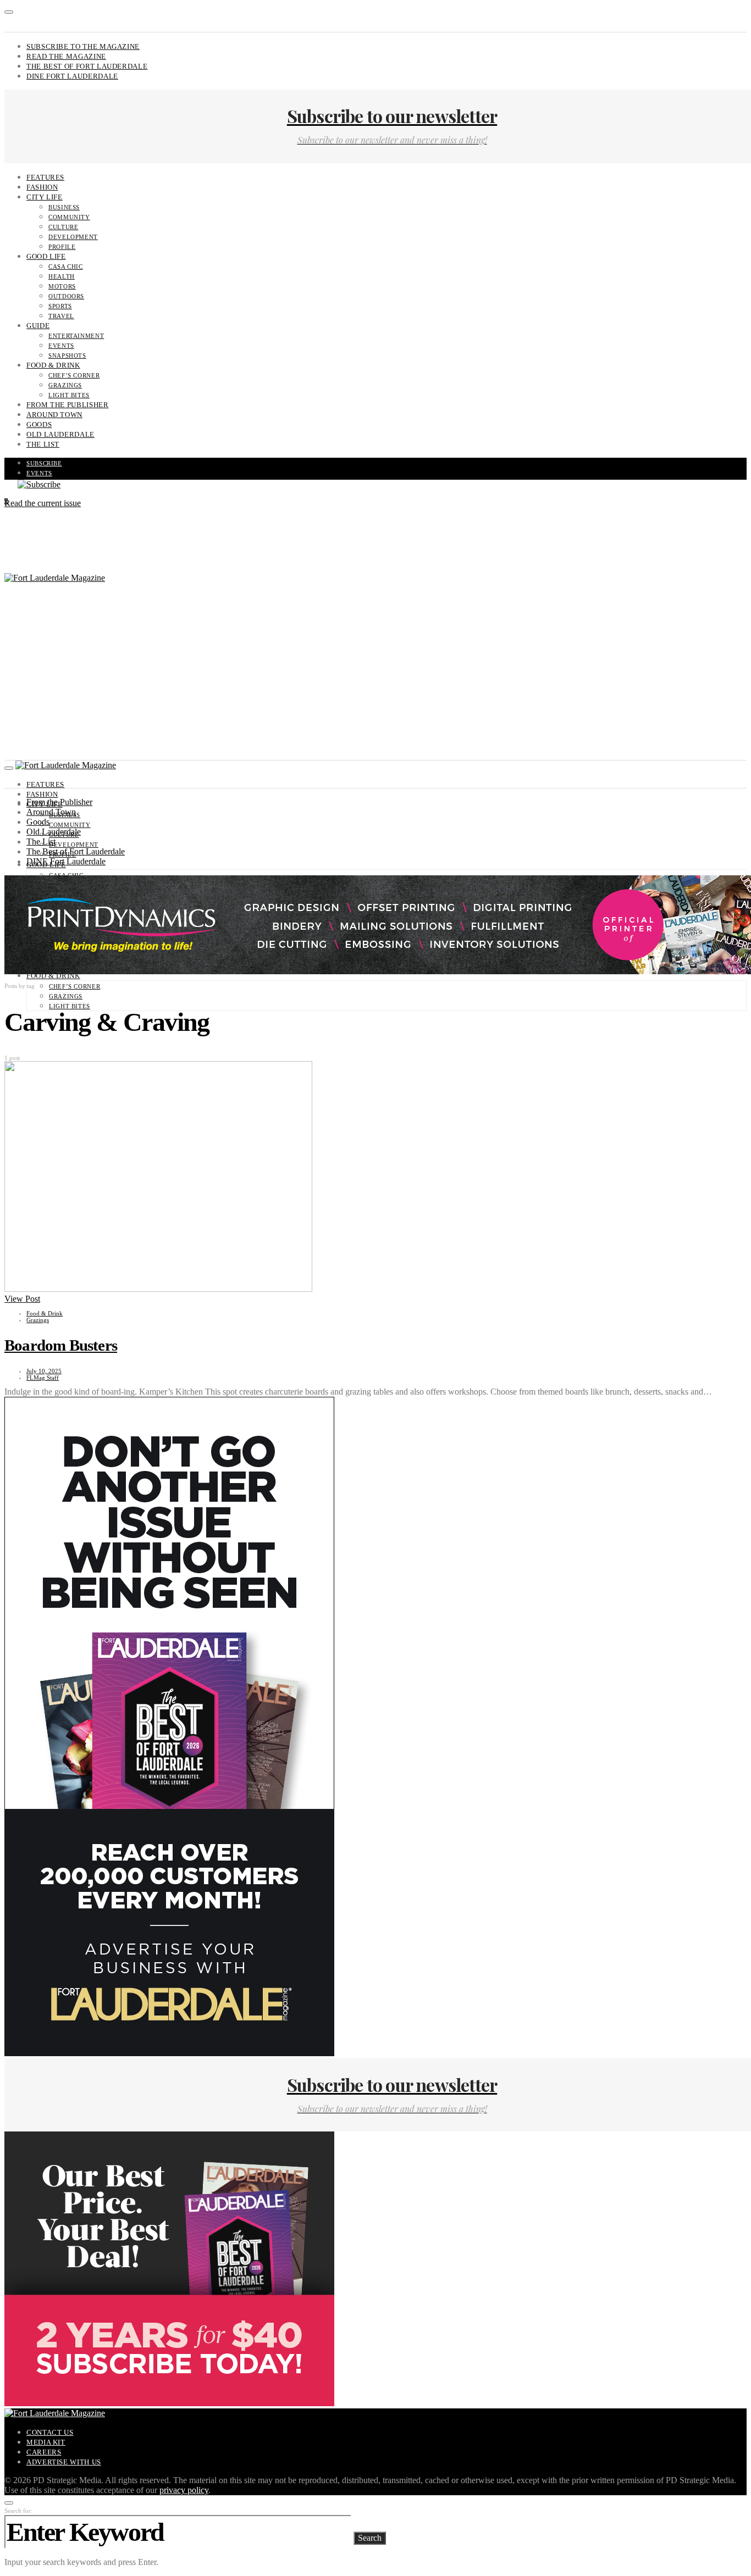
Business (64, 207)
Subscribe (44, 463)
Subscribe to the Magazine (83, 46)
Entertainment (76, 336)
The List (43, 444)
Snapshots (67, 356)
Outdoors (66, 296)
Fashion (42, 187)
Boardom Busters (61, 1345)
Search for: (18, 2511)
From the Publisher (68, 405)
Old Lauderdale (60, 434)
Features (45, 177)
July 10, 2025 (44, 1371)
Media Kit (46, 2442)
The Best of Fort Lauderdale (87, 66)
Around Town (54, 415)
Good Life (46, 256)
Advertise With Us (64, 2462)
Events (61, 346)
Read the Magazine (66, 56)
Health (62, 276)
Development (73, 237)
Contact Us (50, 2432)
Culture (63, 227)
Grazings (65, 385)
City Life (45, 197)
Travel (61, 316)
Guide (38, 326)
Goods (39, 424)
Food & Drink (53, 365)
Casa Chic (66, 267)
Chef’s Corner (74, 375)
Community (69, 217)
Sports (60, 306)
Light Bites (69, 395)
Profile (62, 247)
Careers (44, 2452)
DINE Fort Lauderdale (72, 76)
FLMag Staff (43, 1378)
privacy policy (184, 2490)
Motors (62, 286)
